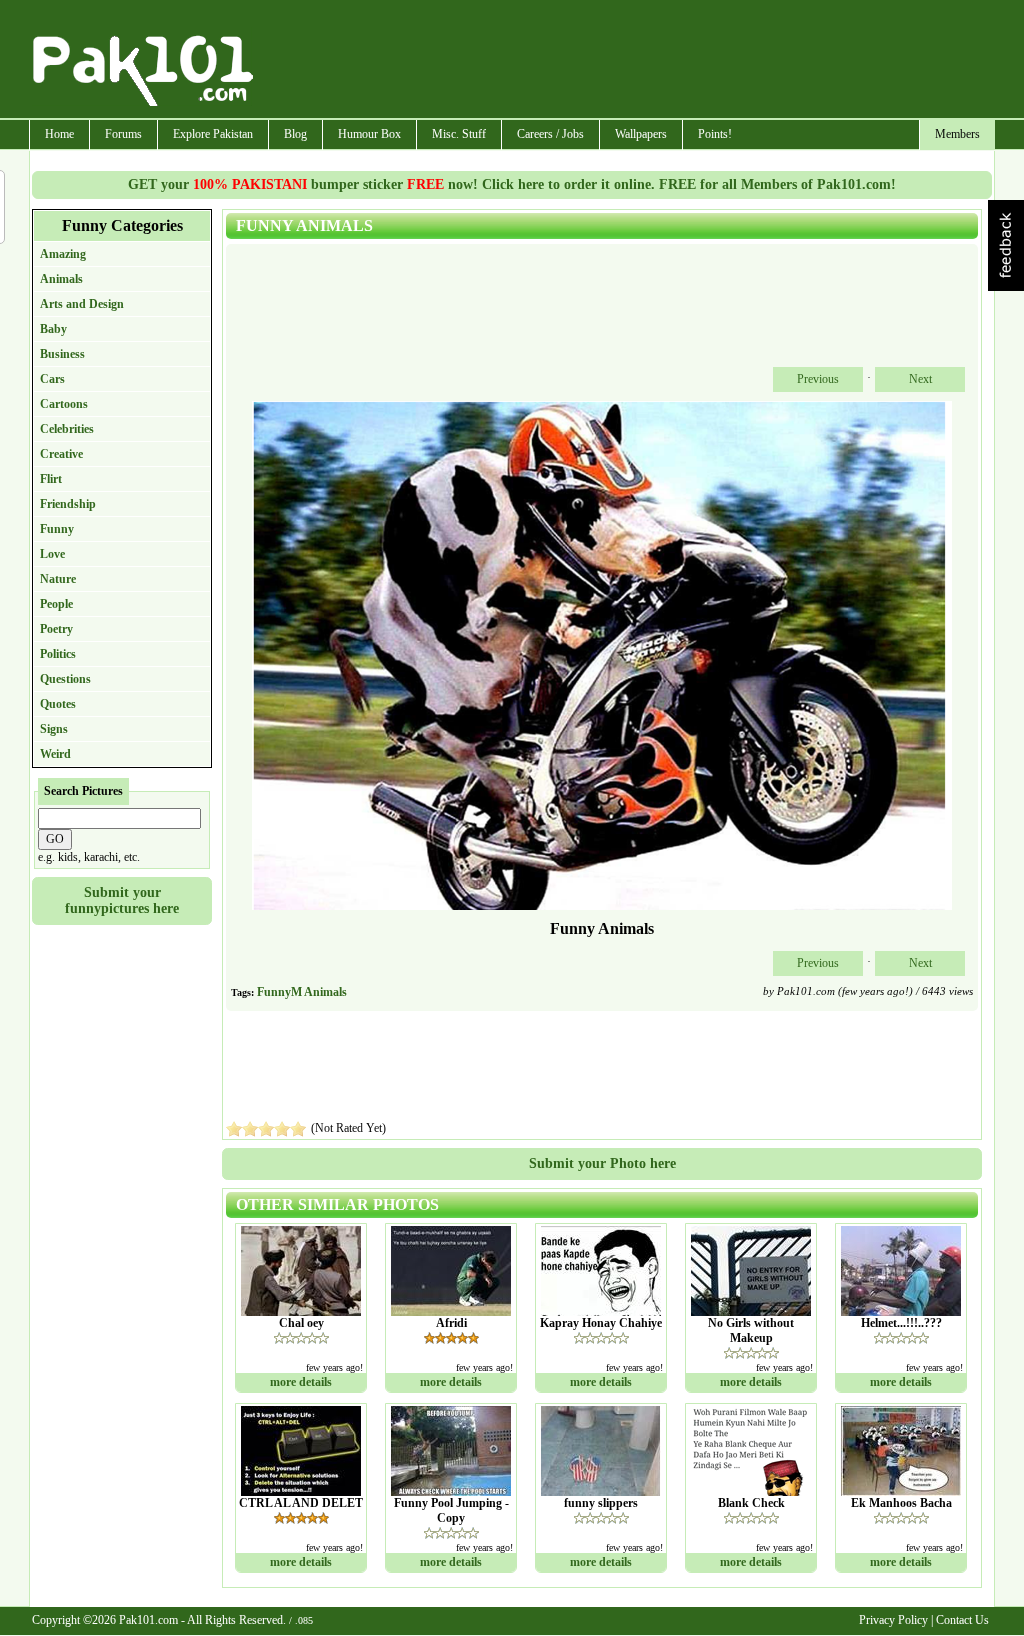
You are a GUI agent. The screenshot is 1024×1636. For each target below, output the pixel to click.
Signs (54, 729)
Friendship (68, 504)
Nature (58, 579)
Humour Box (369, 134)
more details (301, 1382)
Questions (65, 679)
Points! (715, 134)
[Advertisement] (625, 61)
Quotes (58, 704)
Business (62, 354)
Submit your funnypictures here (122, 900)
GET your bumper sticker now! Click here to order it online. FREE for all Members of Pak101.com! (512, 184)
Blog (295, 134)
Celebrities (67, 429)
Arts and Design (82, 304)
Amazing (63, 254)
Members (957, 134)
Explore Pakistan (213, 134)
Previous (818, 379)
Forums (123, 134)
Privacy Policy (893, 1620)
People (56, 604)
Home (59, 134)
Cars (52, 379)
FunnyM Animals (302, 992)
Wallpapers (641, 134)
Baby (53, 329)
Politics (58, 654)
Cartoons (64, 404)
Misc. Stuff (459, 134)
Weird (55, 754)
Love (52, 554)
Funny (57, 529)
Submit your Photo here (602, 1163)
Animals (61, 279)
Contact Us (962, 1620)
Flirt (51, 479)
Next (920, 379)
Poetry (56, 629)
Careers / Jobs (550, 134)
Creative (61, 454)
